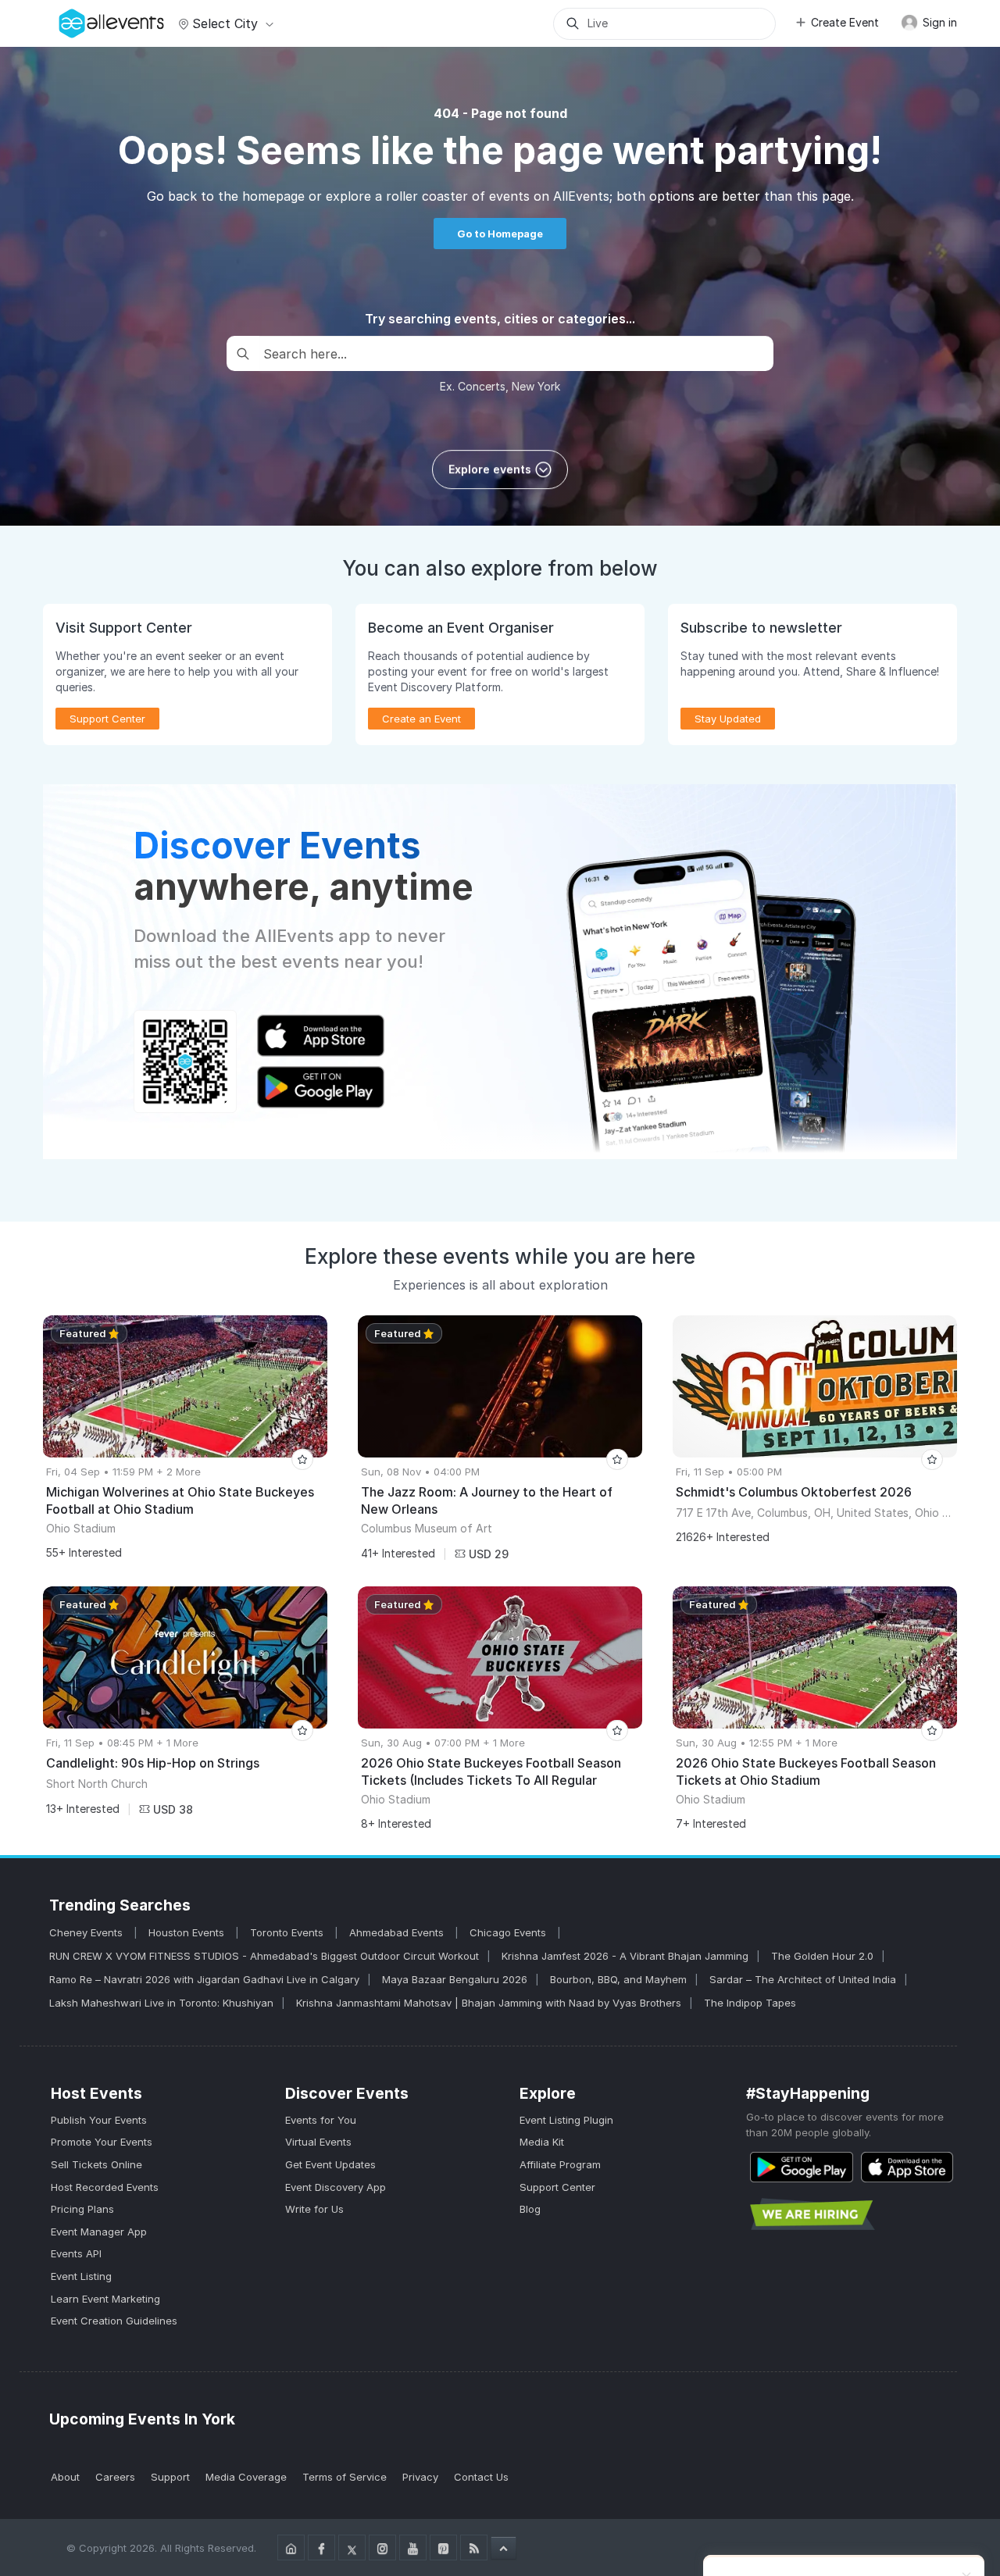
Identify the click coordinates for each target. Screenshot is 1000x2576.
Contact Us (481, 2477)
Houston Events (188, 1932)
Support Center (557, 2187)
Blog (530, 2209)
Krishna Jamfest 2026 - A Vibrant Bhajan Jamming (625, 1956)
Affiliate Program (560, 2164)
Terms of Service (345, 2477)
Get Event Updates (330, 2164)
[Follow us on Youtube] (413, 2547)
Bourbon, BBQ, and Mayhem (618, 1979)
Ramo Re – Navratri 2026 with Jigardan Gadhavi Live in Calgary (204, 1979)
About (65, 2477)
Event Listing (81, 2276)
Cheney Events (87, 1932)
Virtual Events (318, 2142)
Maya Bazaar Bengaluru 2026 (455, 1979)
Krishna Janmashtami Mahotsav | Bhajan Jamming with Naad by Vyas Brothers (489, 2003)
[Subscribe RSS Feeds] (474, 2547)
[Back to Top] (504, 2548)
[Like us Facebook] (321, 2547)
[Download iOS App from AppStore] (907, 2167)
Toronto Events (288, 1932)
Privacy (420, 2477)
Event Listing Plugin (566, 2120)
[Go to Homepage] (291, 2547)
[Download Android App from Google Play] (802, 2167)
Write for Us (314, 2209)
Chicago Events (509, 1932)
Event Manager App (99, 2232)
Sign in (938, 22)
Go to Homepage (500, 234)
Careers (115, 2477)
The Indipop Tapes (750, 2003)
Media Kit (542, 2142)
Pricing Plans (82, 2209)
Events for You (321, 2120)
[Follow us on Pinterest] (443, 2547)
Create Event (845, 22)
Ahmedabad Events (398, 1932)
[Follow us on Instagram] (382, 2547)
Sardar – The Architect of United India (803, 1979)
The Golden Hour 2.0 (822, 1956)
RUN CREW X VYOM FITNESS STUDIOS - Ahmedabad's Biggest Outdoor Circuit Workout (264, 1956)
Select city (225, 23)
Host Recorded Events (105, 2187)
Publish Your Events (99, 2120)
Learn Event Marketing (105, 2299)
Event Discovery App (336, 2187)
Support (170, 2477)
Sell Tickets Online (96, 2164)
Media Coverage (246, 2477)
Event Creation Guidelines (114, 2321)
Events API (76, 2253)
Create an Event (421, 719)
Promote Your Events (102, 2142)
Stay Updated (728, 719)
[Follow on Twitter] (352, 2547)
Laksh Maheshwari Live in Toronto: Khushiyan (161, 2003)
